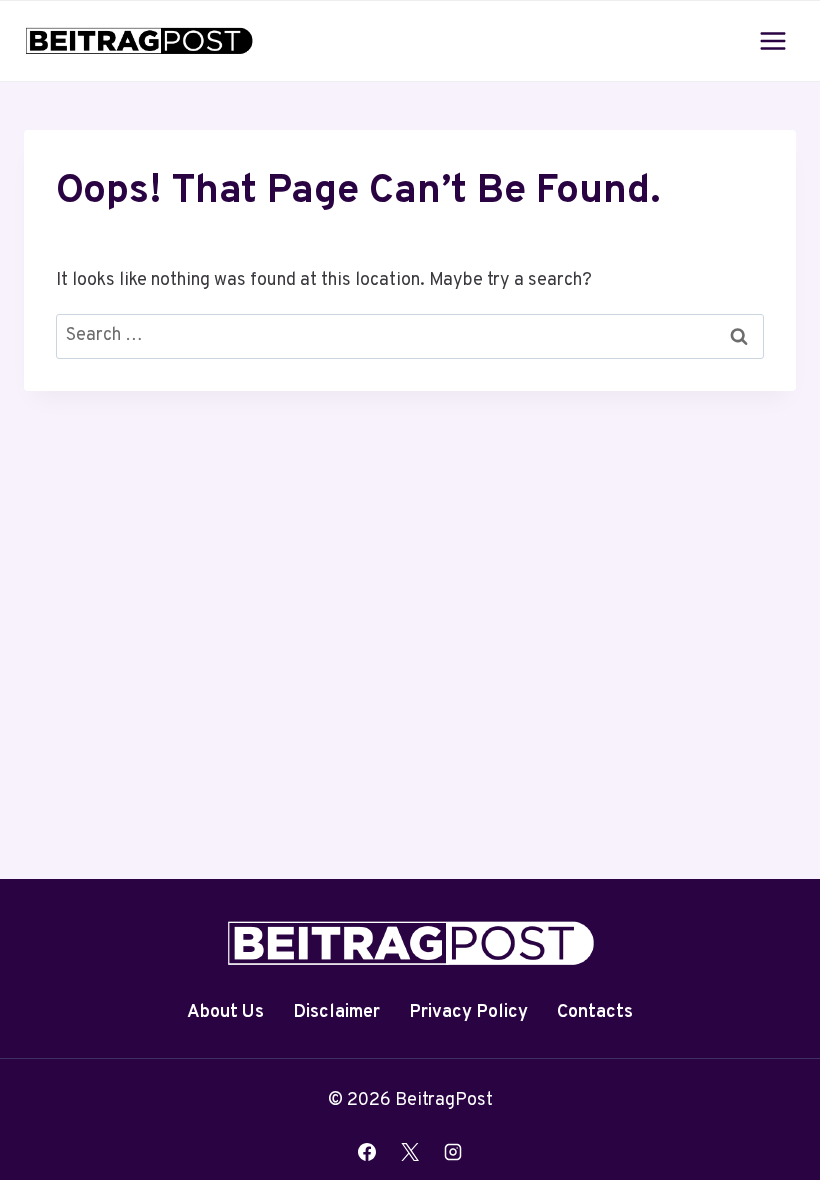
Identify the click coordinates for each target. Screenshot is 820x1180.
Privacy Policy (468, 1012)
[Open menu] (772, 40)
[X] (410, 1152)
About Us (225, 1012)
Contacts (595, 1012)
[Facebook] (367, 1152)
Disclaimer (336, 1012)
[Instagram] (453, 1152)
